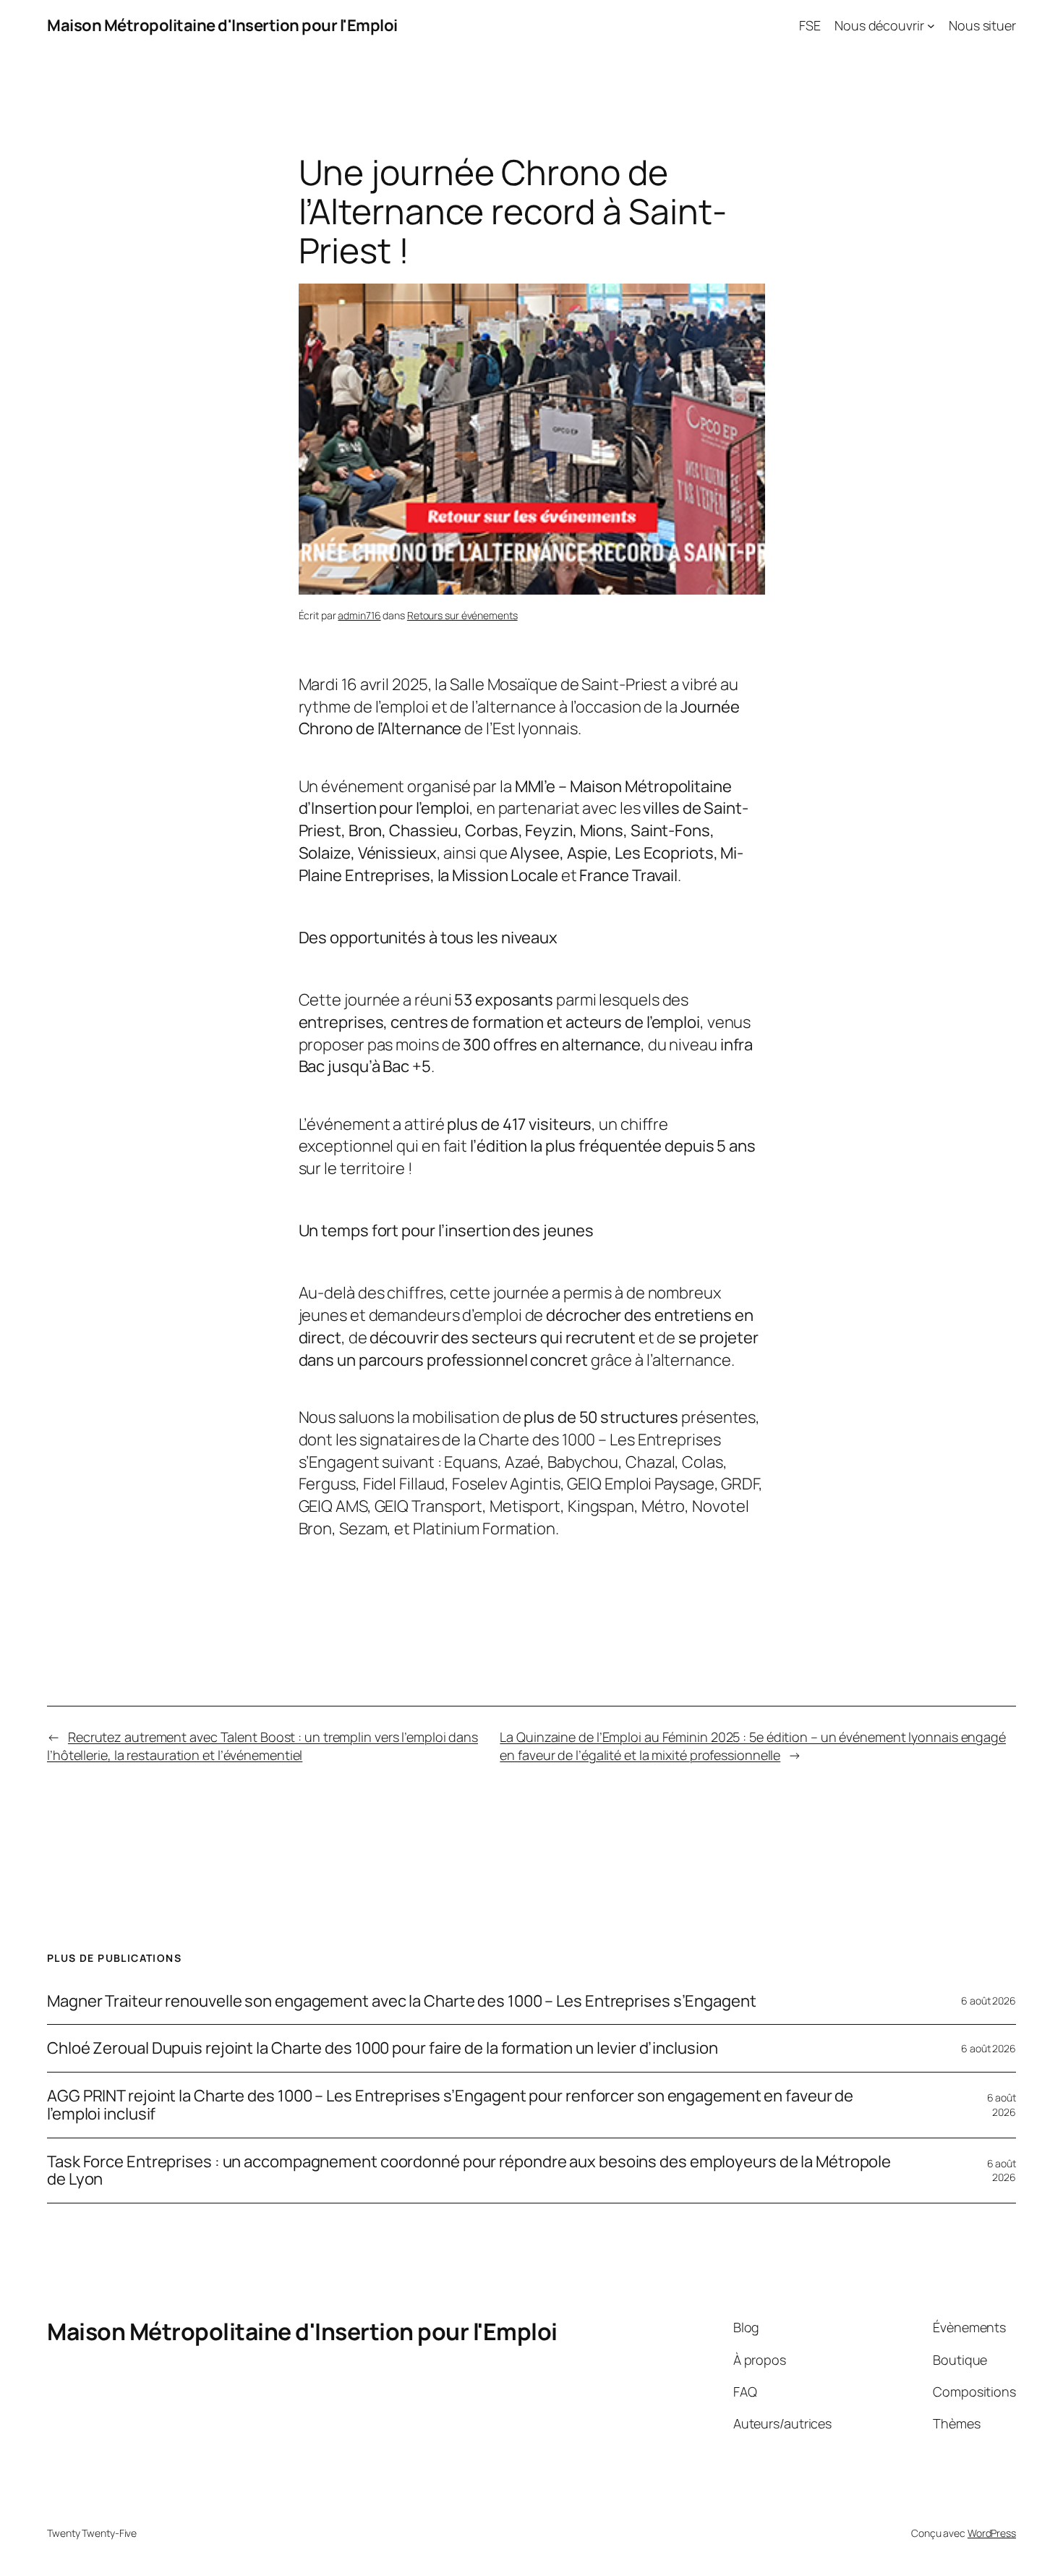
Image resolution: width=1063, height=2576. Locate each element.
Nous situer (982, 25)
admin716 (359, 615)
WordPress (992, 2533)
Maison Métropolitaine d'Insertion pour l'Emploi (222, 25)
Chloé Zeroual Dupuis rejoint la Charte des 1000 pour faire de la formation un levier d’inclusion (382, 2048)
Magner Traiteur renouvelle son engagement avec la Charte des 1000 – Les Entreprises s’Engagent (402, 2001)
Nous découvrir (879, 25)
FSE (810, 25)
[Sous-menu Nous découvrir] (931, 26)
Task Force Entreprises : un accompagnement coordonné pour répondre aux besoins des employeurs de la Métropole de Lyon (469, 2171)
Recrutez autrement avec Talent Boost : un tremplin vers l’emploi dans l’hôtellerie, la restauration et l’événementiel (262, 1746)
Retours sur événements (462, 615)
